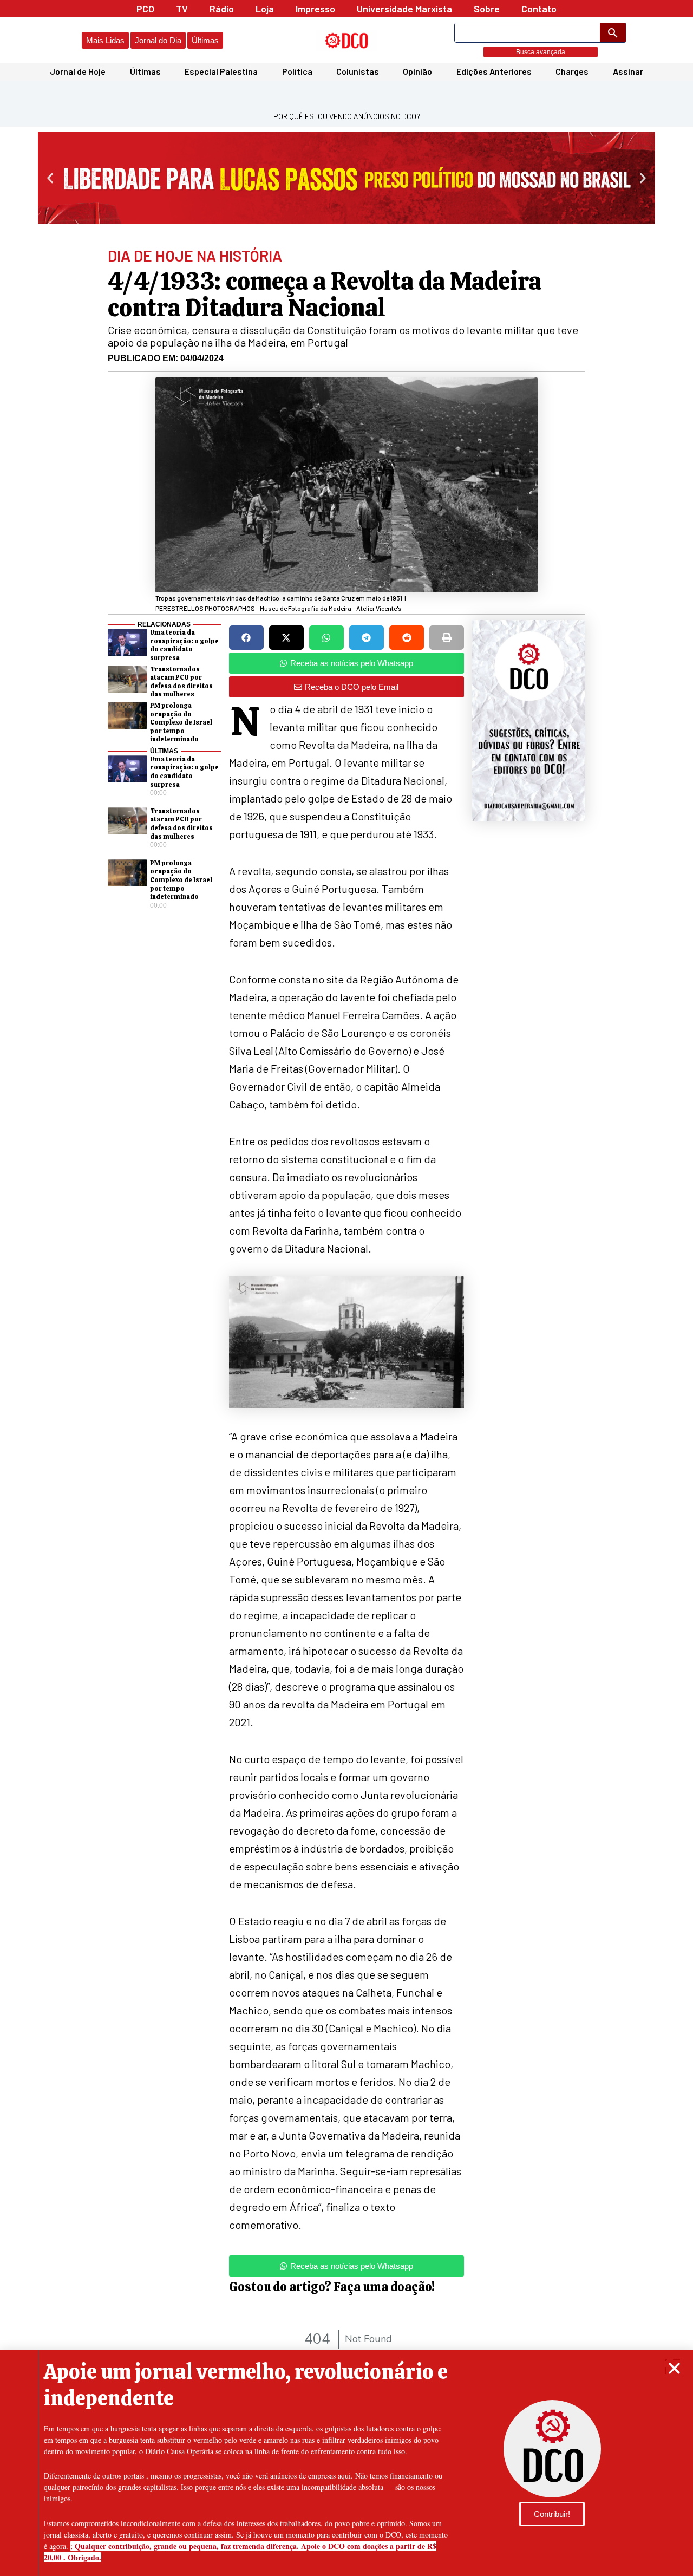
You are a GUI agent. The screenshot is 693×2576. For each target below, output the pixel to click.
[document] (346, 1288)
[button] (674, 2368)
